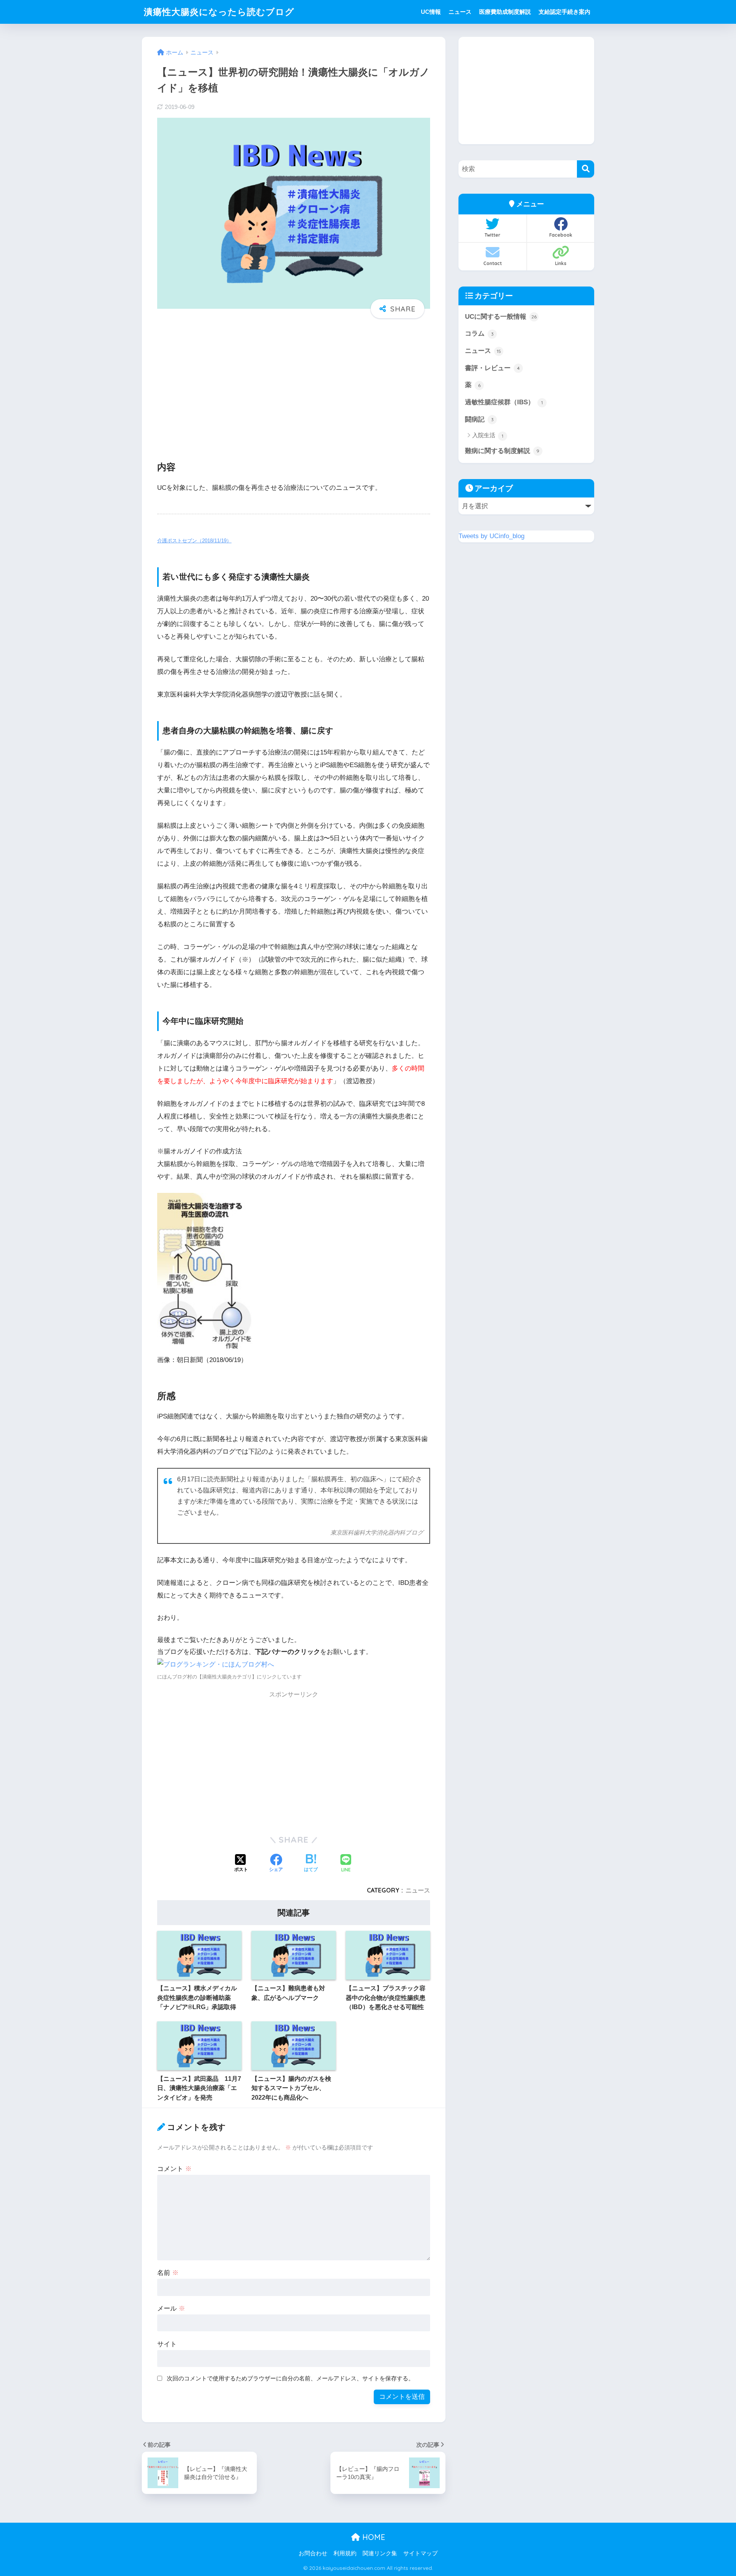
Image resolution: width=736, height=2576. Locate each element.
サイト (167, 2344)
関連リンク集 (380, 2553)
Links (561, 263)
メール (171, 2308)
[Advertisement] (294, 384)
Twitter (492, 235)
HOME (373, 2537)
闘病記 (479, 419)
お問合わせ (313, 2553)
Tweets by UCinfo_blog (491, 536)
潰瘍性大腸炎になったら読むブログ (219, 12)
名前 (168, 2273)
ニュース (460, 12)
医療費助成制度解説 (505, 12)
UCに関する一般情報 (501, 317)
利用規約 (345, 2553)
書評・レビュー (492, 368)
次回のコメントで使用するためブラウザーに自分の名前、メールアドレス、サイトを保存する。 (290, 2378)
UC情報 (431, 12)
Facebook (561, 235)
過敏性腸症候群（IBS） (504, 402)
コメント (174, 2169)
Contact (493, 263)
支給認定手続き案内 (564, 12)
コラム (479, 334)
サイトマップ (421, 2553)
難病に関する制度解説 (502, 451)
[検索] (586, 169)
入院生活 (488, 435)
